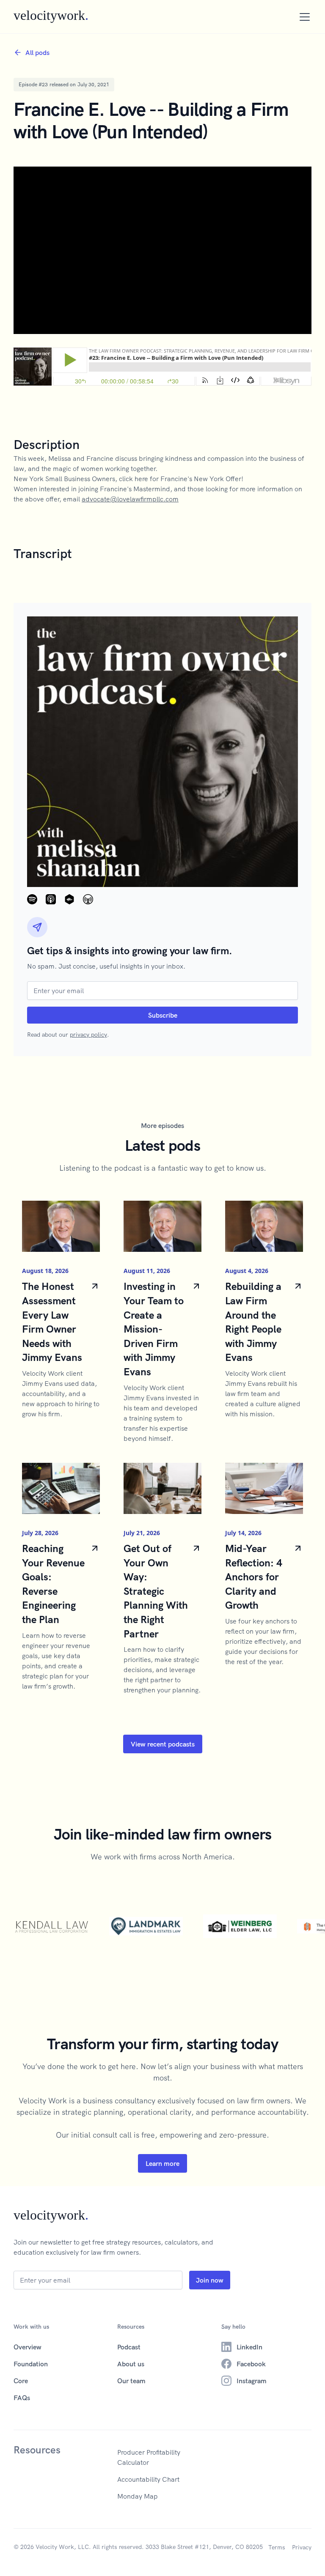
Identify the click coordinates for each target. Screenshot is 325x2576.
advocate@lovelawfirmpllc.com (130, 499)
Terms (277, 2547)
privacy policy (88, 1035)
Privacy (302, 2547)
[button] (303, 17)
